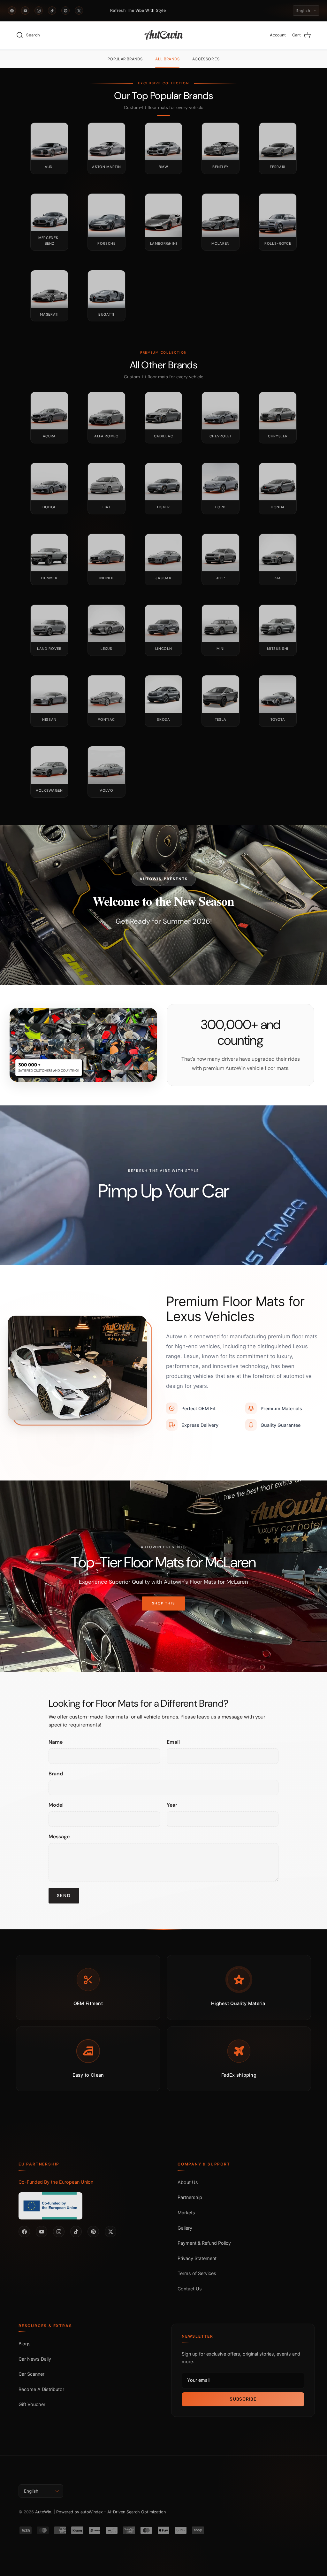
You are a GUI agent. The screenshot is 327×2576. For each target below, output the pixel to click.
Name (56, 1742)
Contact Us (190, 2289)
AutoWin (43, 2512)
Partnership (190, 2197)
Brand (56, 1774)
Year (172, 1805)
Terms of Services (197, 2273)
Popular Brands (125, 59)
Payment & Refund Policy (204, 2243)
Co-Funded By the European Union (56, 2182)
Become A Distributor (41, 2389)
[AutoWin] (164, 35)
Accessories (206, 59)
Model (56, 1805)
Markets (186, 2213)
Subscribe (243, 2399)
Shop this (164, 1608)
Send (64, 1895)
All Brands (167, 59)
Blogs (25, 2344)
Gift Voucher (32, 2404)
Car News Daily (35, 2359)
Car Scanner (31, 2374)
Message (59, 1837)
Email (173, 1742)
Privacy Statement (197, 2258)
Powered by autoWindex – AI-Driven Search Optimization (111, 2512)
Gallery (185, 2228)
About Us (188, 2182)
